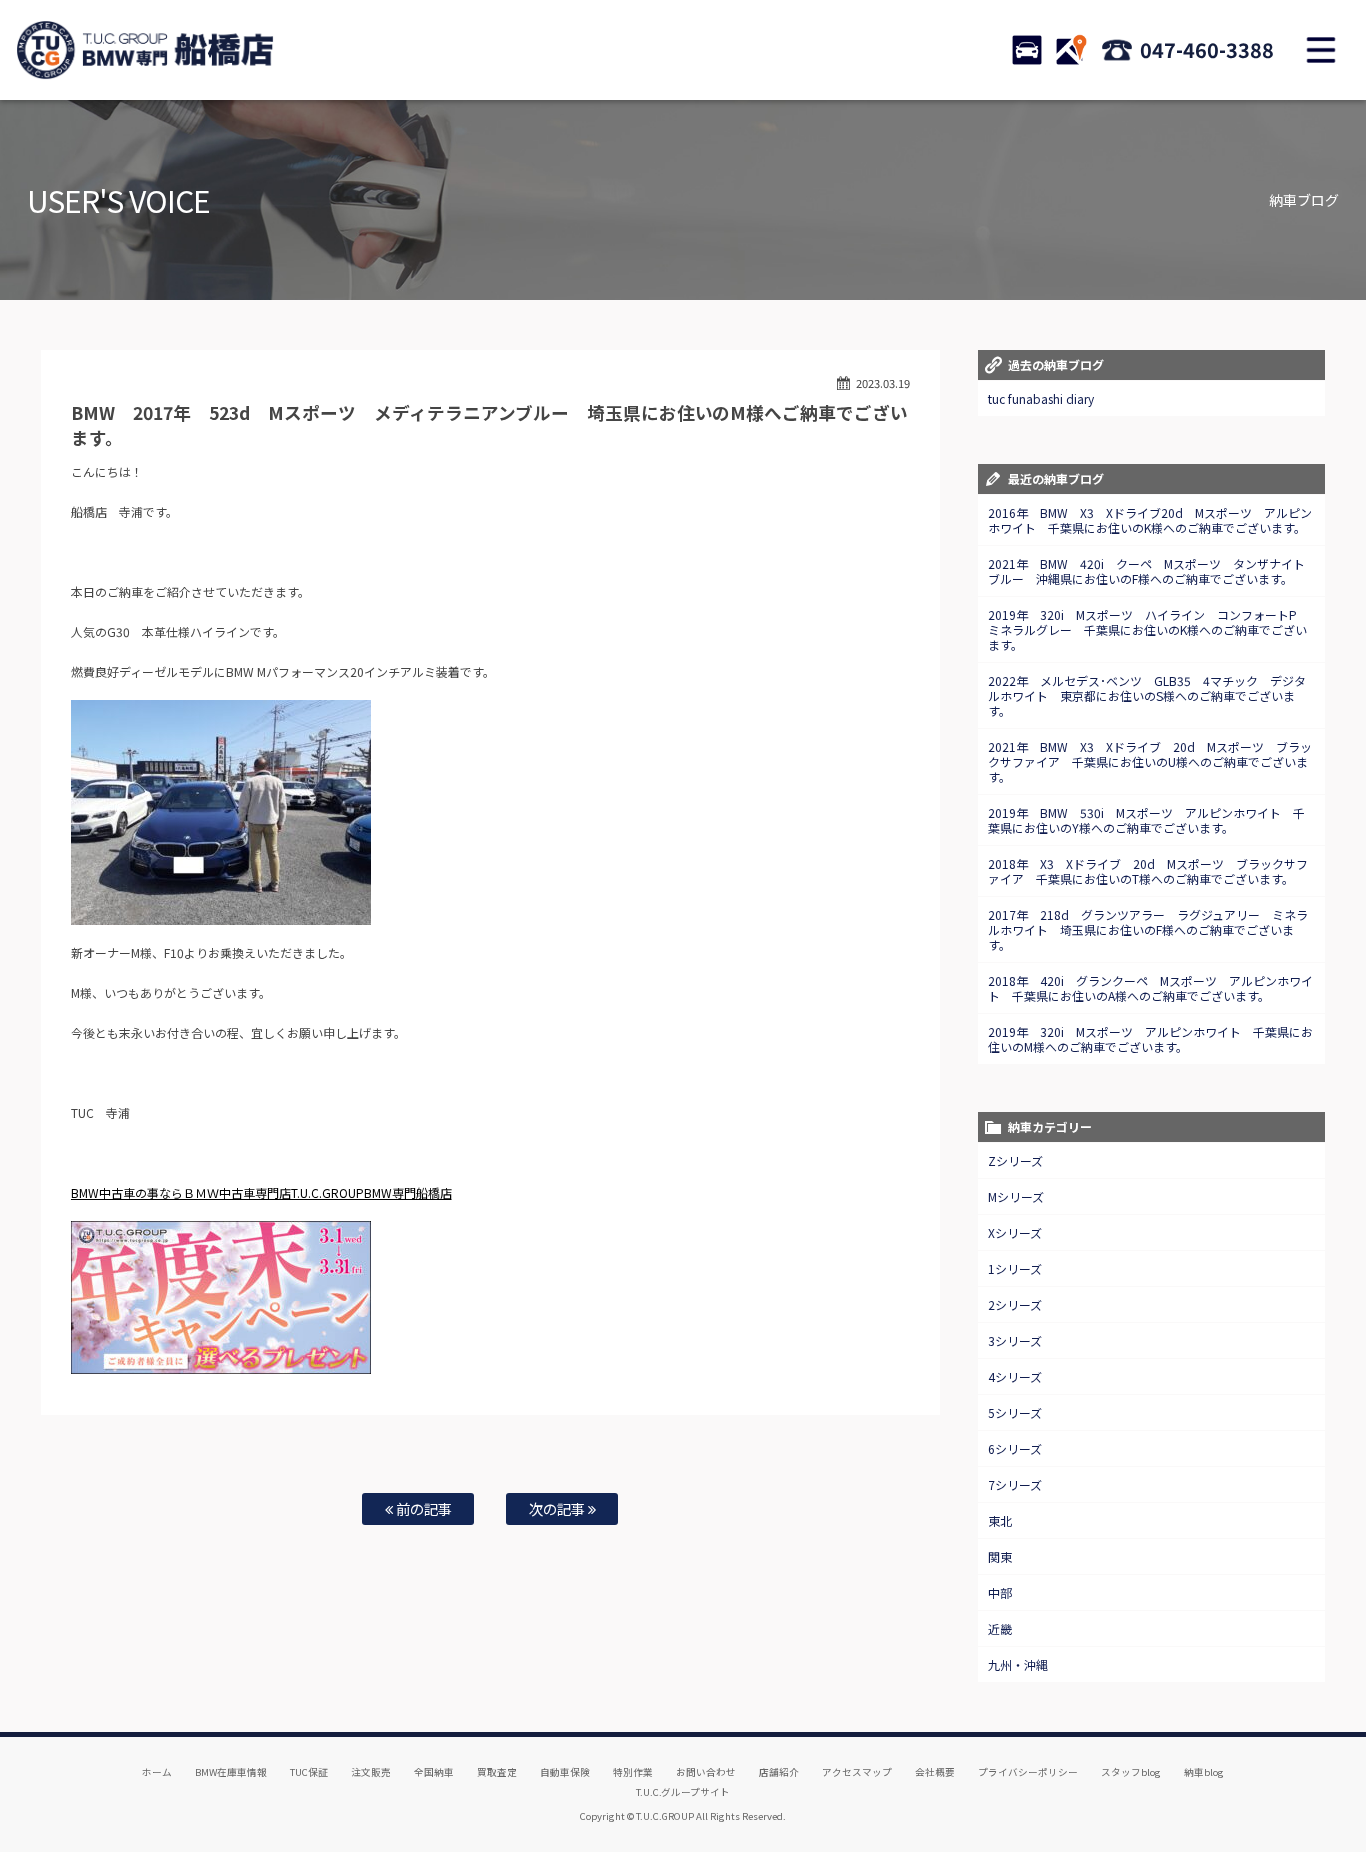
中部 (1000, 1592)
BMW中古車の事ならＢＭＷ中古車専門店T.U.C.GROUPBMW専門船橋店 (261, 1192)
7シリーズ (1015, 1484)
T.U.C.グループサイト (683, 1792)
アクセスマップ (857, 1772)
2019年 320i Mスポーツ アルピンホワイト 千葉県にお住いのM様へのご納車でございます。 (1150, 1039)
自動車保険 (565, 1772)
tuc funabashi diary (1041, 398)
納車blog (1204, 1772)
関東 (1000, 1556)
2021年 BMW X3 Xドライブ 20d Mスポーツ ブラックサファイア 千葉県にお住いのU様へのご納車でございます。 (1150, 761)
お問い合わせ (706, 1772)
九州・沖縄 (1018, 1664)
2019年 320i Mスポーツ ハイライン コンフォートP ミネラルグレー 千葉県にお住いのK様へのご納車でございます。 (1148, 629)
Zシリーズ (1015, 1160)
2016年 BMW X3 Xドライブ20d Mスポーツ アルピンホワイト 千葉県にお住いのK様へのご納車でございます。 (1150, 520)
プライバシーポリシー (1028, 1772)
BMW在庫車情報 (231, 1772)
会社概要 (935, 1772)
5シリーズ (1015, 1412)
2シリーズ (1015, 1304)
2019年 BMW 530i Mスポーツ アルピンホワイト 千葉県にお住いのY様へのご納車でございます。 (1146, 820)
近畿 (1000, 1628)
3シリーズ (1015, 1340)
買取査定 (497, 1772)
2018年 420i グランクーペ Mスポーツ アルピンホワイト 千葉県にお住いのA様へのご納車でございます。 (1150, 988)
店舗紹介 (779, 1772)
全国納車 (434, 1772)
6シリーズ (1015, 1448)
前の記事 (422, 1508)
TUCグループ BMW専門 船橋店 (145, 50)
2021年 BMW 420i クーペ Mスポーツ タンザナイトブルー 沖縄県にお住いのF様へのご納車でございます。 (1146, 571)
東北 (1000, 1520)
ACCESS (1071, 50)
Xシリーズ (1015, 1232)
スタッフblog (1131, 1772)
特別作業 (633, 1772)
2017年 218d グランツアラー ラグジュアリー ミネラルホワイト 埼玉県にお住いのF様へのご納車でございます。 (1148, 929)
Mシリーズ (1016, 1196)
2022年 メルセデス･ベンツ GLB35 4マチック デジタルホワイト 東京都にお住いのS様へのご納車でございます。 (1147, 695)
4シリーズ (1015, 1376)
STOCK (1027, 50)
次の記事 (558, 1508)
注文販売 (371, 1772)
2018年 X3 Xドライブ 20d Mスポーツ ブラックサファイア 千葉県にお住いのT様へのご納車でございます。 (1148, 871)
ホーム (157, 1772)
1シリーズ (1015, 1268)
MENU (1321, 50)
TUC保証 (309, 1772)
